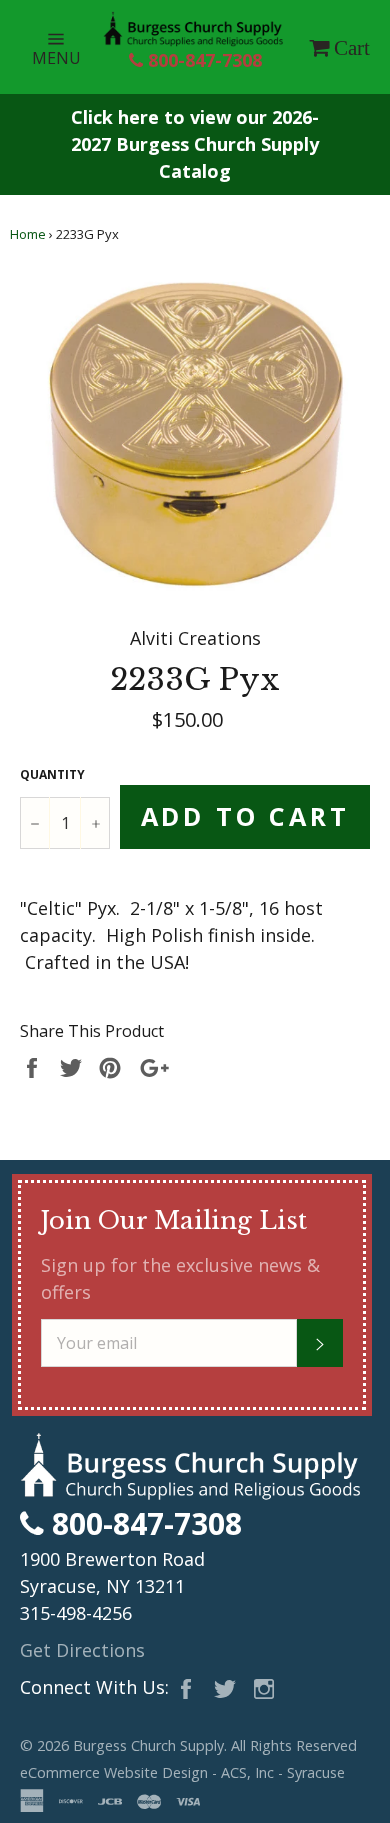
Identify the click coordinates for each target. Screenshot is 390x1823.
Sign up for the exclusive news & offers (180, 1278)
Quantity (52, 774)
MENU (67, 46)
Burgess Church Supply (148, 1745)
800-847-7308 (202, 60)
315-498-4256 (76, 1613)
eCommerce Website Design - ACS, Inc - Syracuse (182, 1772)
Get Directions (82, 1650)
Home (28, 234)
